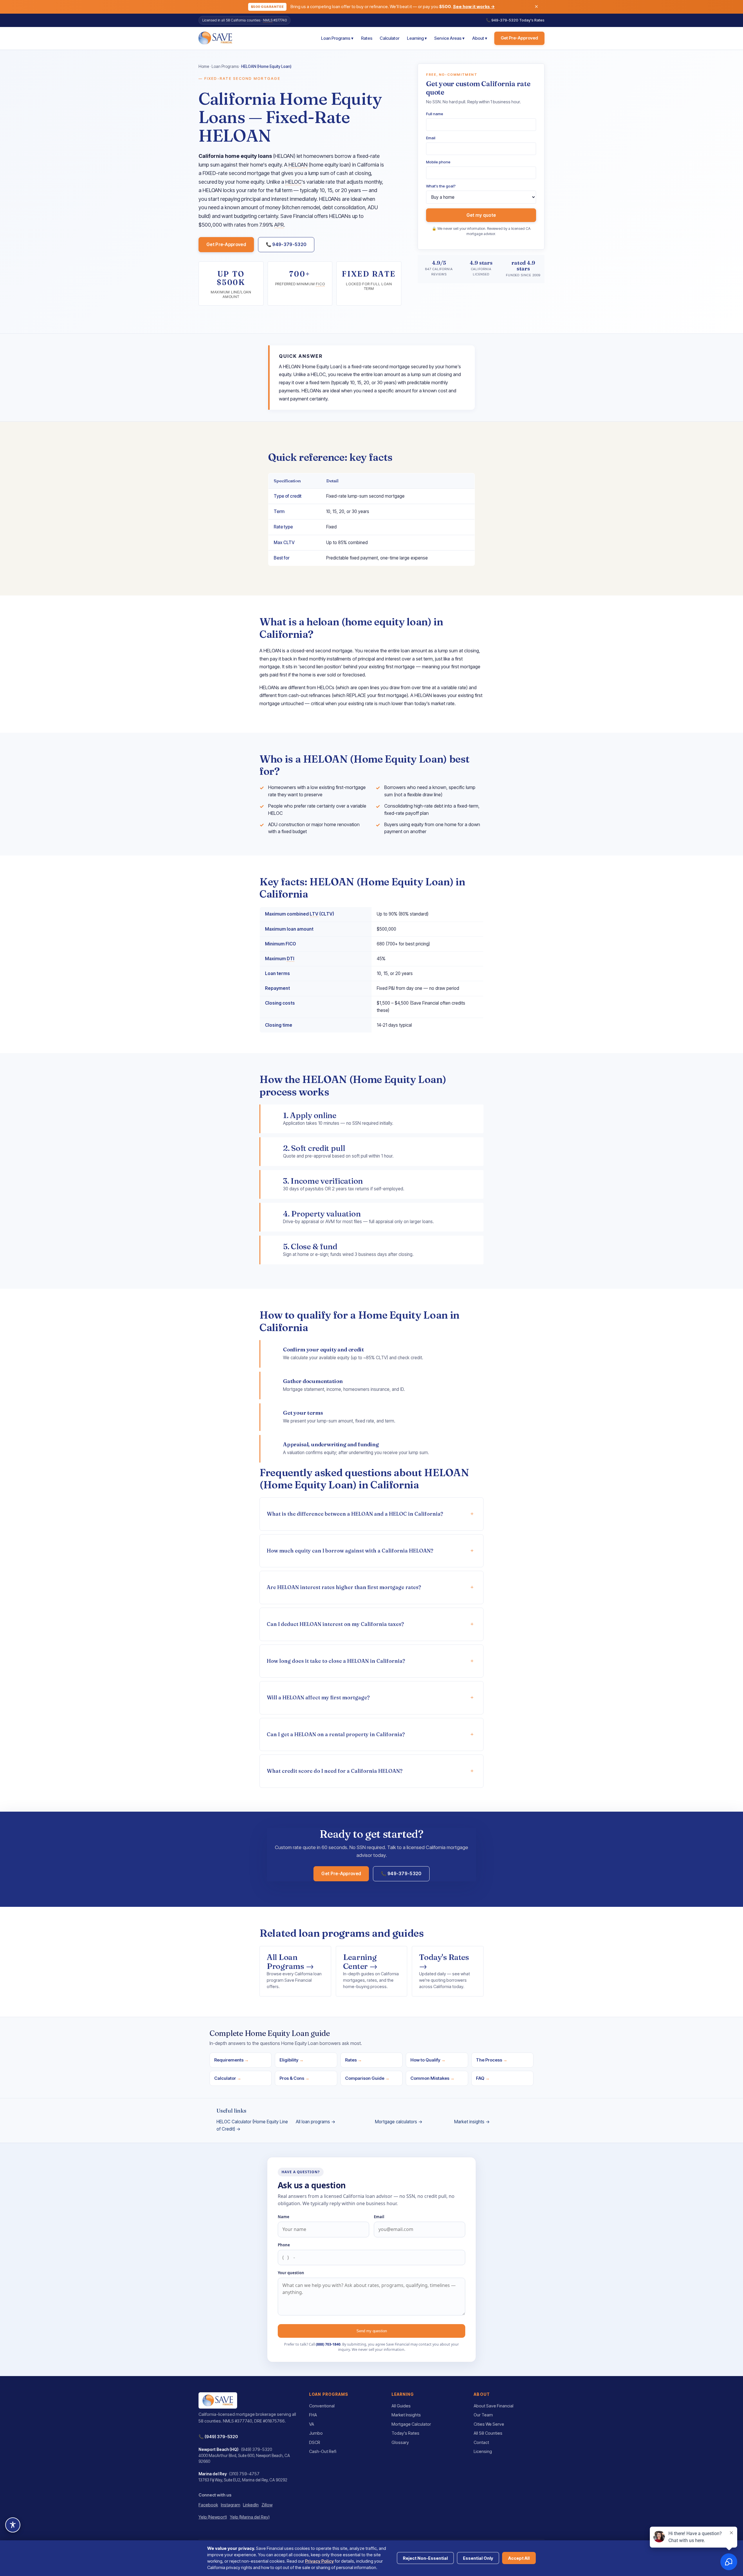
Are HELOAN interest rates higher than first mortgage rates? (344, 1587)
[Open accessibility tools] (13, 2525)
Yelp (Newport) (213, 2517)
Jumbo (316, 2433)
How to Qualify (428, 2060)
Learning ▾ (417, 38)
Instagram (231, 2505)
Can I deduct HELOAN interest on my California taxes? (335, 1624)
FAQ (483, 2078)
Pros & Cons (294, 2078)
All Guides (401, 2406)
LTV (314, 914)
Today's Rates (532, 20)
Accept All (519, 2558)
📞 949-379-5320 (502, 20)
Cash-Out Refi (323, 2452)
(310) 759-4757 (244, 2474)
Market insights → (472, 2122)
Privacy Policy (319, 2561)
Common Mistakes (432, 2078)
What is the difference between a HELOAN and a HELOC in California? (355, 1514)
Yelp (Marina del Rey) (250, 2517)
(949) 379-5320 (221, 2437)
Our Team (483, 2415)
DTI (291, 959)
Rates (367, 38)
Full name (435, 114)
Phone (284, 2245)
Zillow (267, 2505)
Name (284, 2217)
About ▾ (480, 38)
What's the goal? (441, 186)
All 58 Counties (488, 2433)
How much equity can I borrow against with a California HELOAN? (350, 1551)
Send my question (372, 2331)
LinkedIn (251, 2505)
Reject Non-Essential (425, 2558)
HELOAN (298, 165)
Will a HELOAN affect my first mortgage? (318, 1697)
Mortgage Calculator (411, 2424)
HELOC (293, 182)
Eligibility (292, 2060)
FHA (313, 2415)
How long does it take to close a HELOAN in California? (336, 1661)
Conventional (322, 2406)
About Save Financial (494, 2406)
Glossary (400, 2443)
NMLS (268, 20)
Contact (481, 2443)
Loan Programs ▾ (337, 38)
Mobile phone (438, 162)
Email (431, 138)
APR (279, 225)
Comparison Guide (367, 2078)
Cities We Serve (489, 2424)
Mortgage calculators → (399, 2122)
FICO (320, 284)
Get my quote (481, 215)
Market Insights (406, 2415)
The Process (492, 2060)
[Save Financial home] (215, 38)
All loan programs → (316, 2122)
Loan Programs (225, 66)
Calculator (389, 38)
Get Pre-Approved (519, 38)
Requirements (231, 2060)
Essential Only (478, 2558)
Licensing (483, 2452)
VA (312, 2424)
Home (204, 66)
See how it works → (474, 7)
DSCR (315, 2443)
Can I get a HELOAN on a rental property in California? (336, 1734)
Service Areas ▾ (449, 38)
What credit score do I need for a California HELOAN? (335, 1771)
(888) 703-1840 (328, 2344)
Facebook (208, 2505)
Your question (291, 2273)
